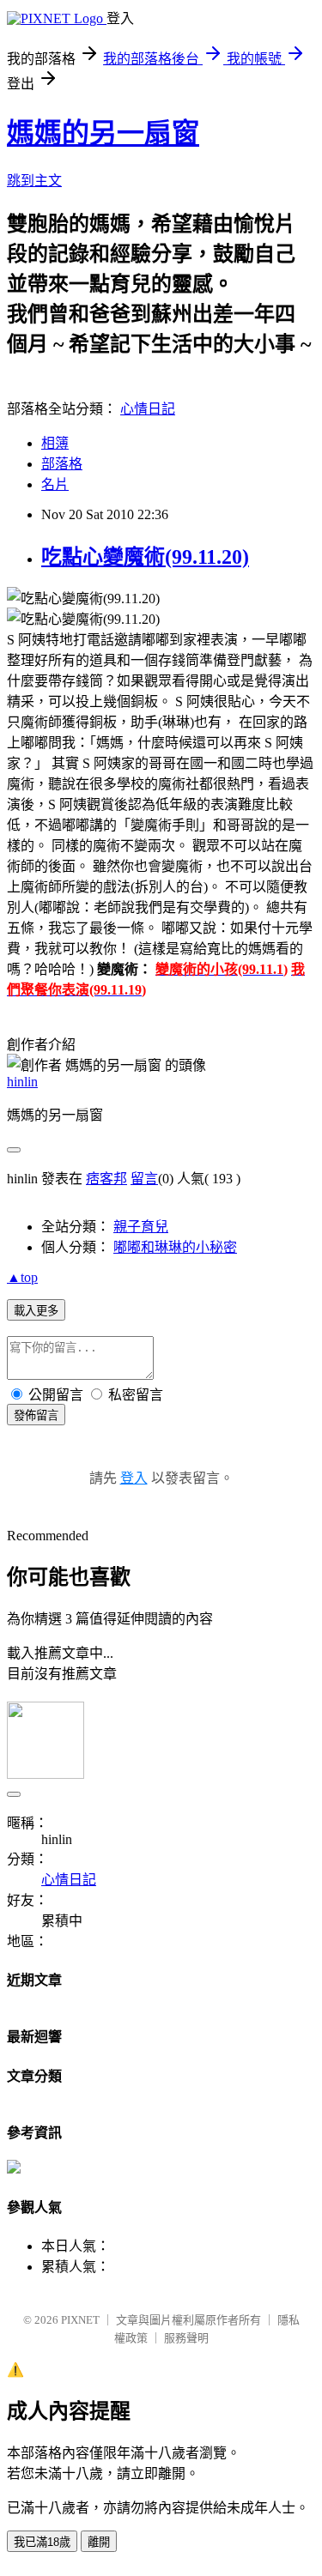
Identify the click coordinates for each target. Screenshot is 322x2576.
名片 (55, 484)
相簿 (55, 443)
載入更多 (36, 1311)
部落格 (62, 464)
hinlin (22, 1082)
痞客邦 (106, 1179)
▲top (22, 1277)
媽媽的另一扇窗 (103, 133)
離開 (99, 2542)
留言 (144, 1179)
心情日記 (148, 409)
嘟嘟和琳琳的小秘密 (175, 1247)
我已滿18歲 (42, 2542)
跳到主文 (34, 181)
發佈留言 (36, 1415)
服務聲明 (186, 2338)
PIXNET (80, 2320)
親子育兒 (141, 1227)
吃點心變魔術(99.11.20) (145, 557)
